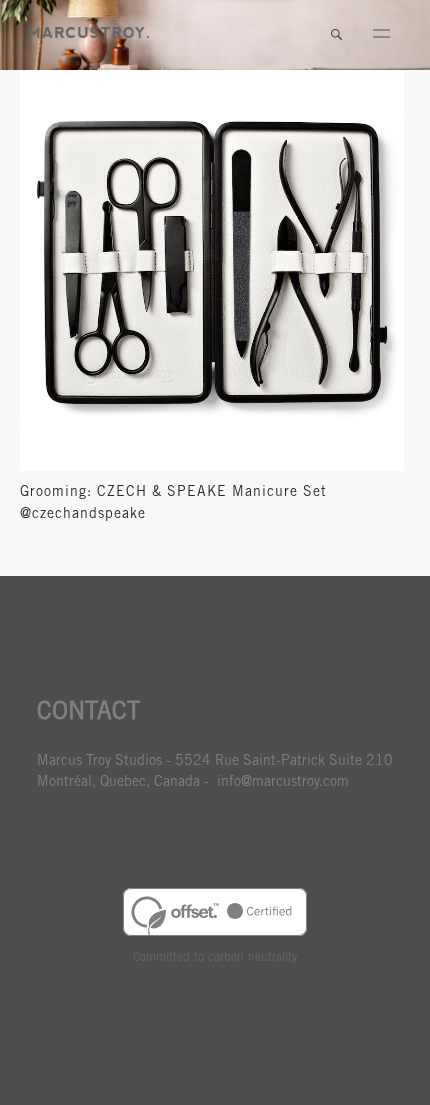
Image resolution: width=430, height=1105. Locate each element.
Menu (381, 35)
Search (336, 35)
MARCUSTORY (89, 32)
